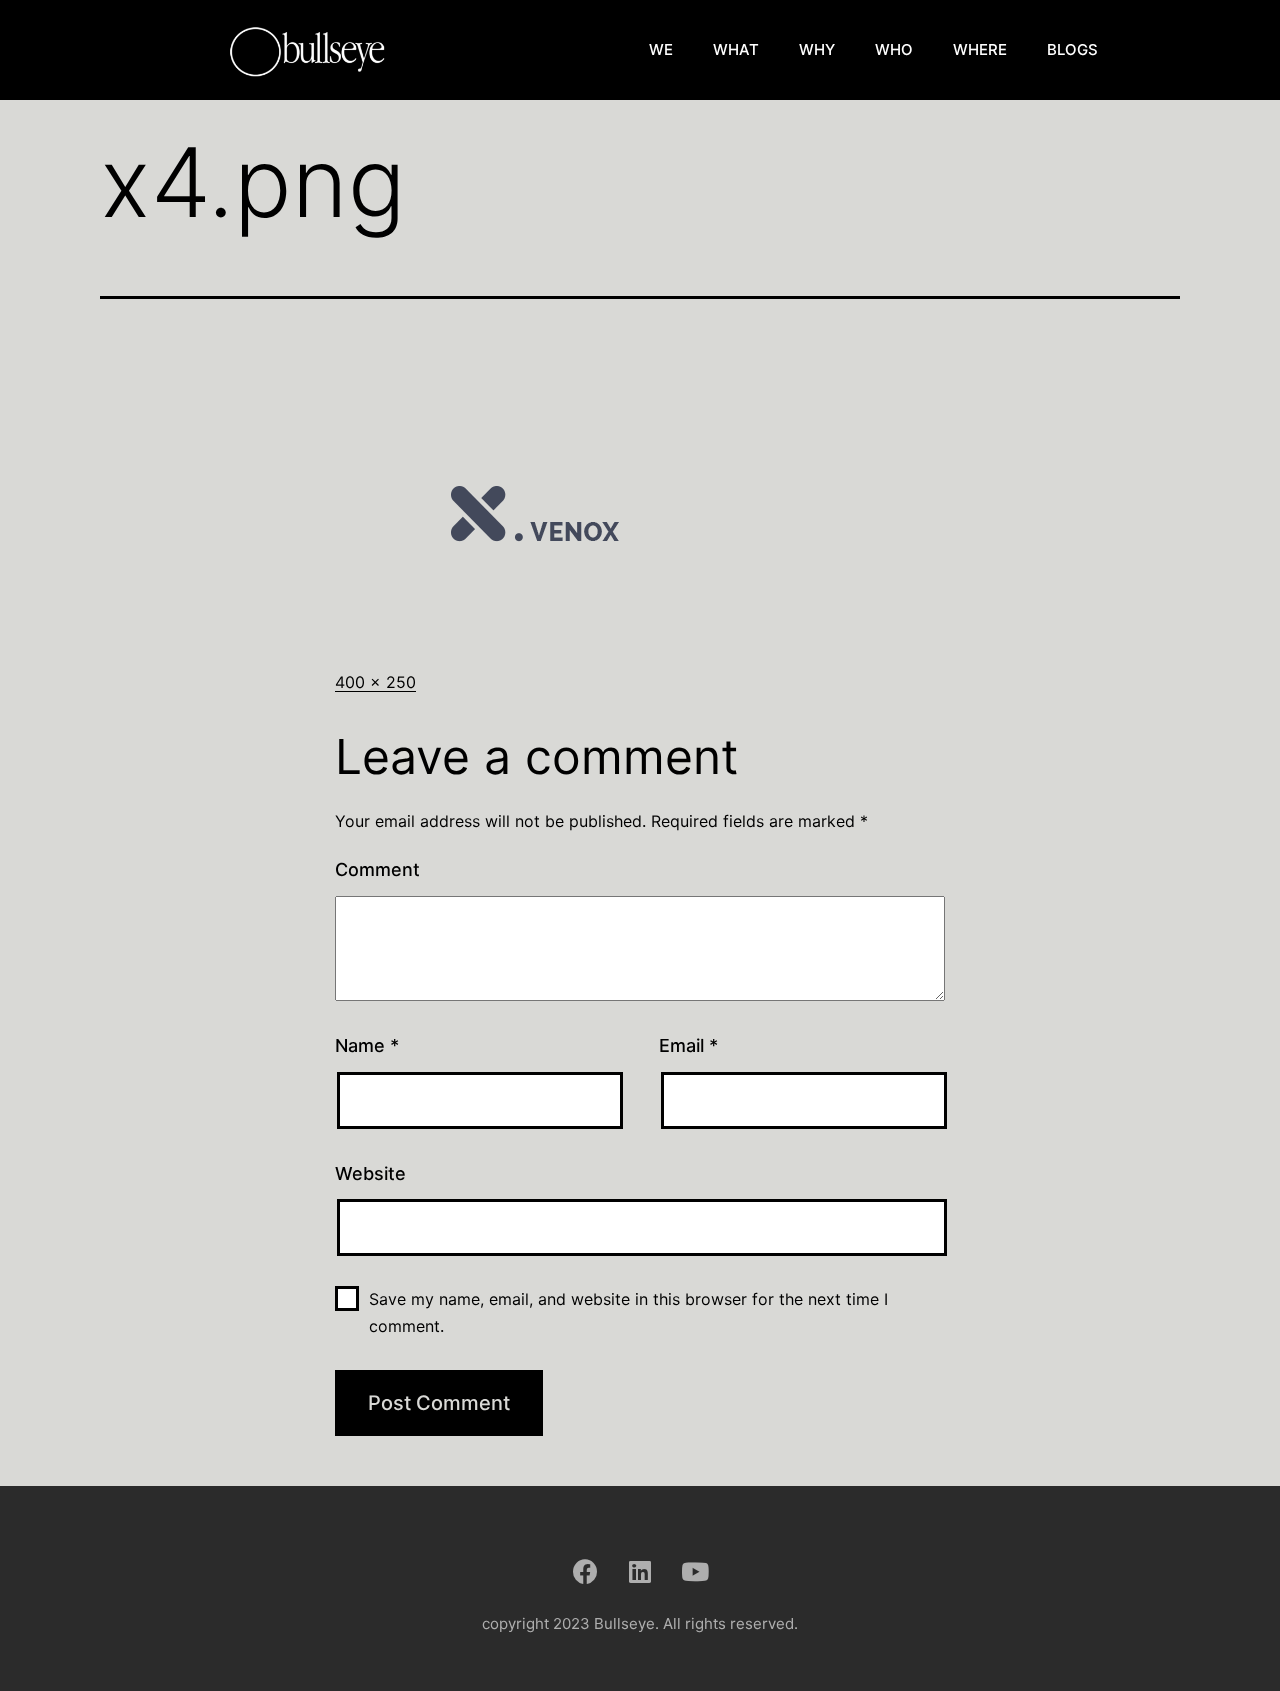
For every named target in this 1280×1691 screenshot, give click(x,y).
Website (370, 1173)
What (736, 49)
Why (817, 49)
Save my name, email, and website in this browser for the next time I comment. (628, 1312)
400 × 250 (375, 682)
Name (367, 1045)
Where (980, 49)
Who (894, 49)
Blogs (1072, 49)
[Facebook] (585, 1571)
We (661, 49)
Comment (377, 869)
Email (688, 1045)
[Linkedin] (640, 1571)
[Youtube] (695, 1571)
